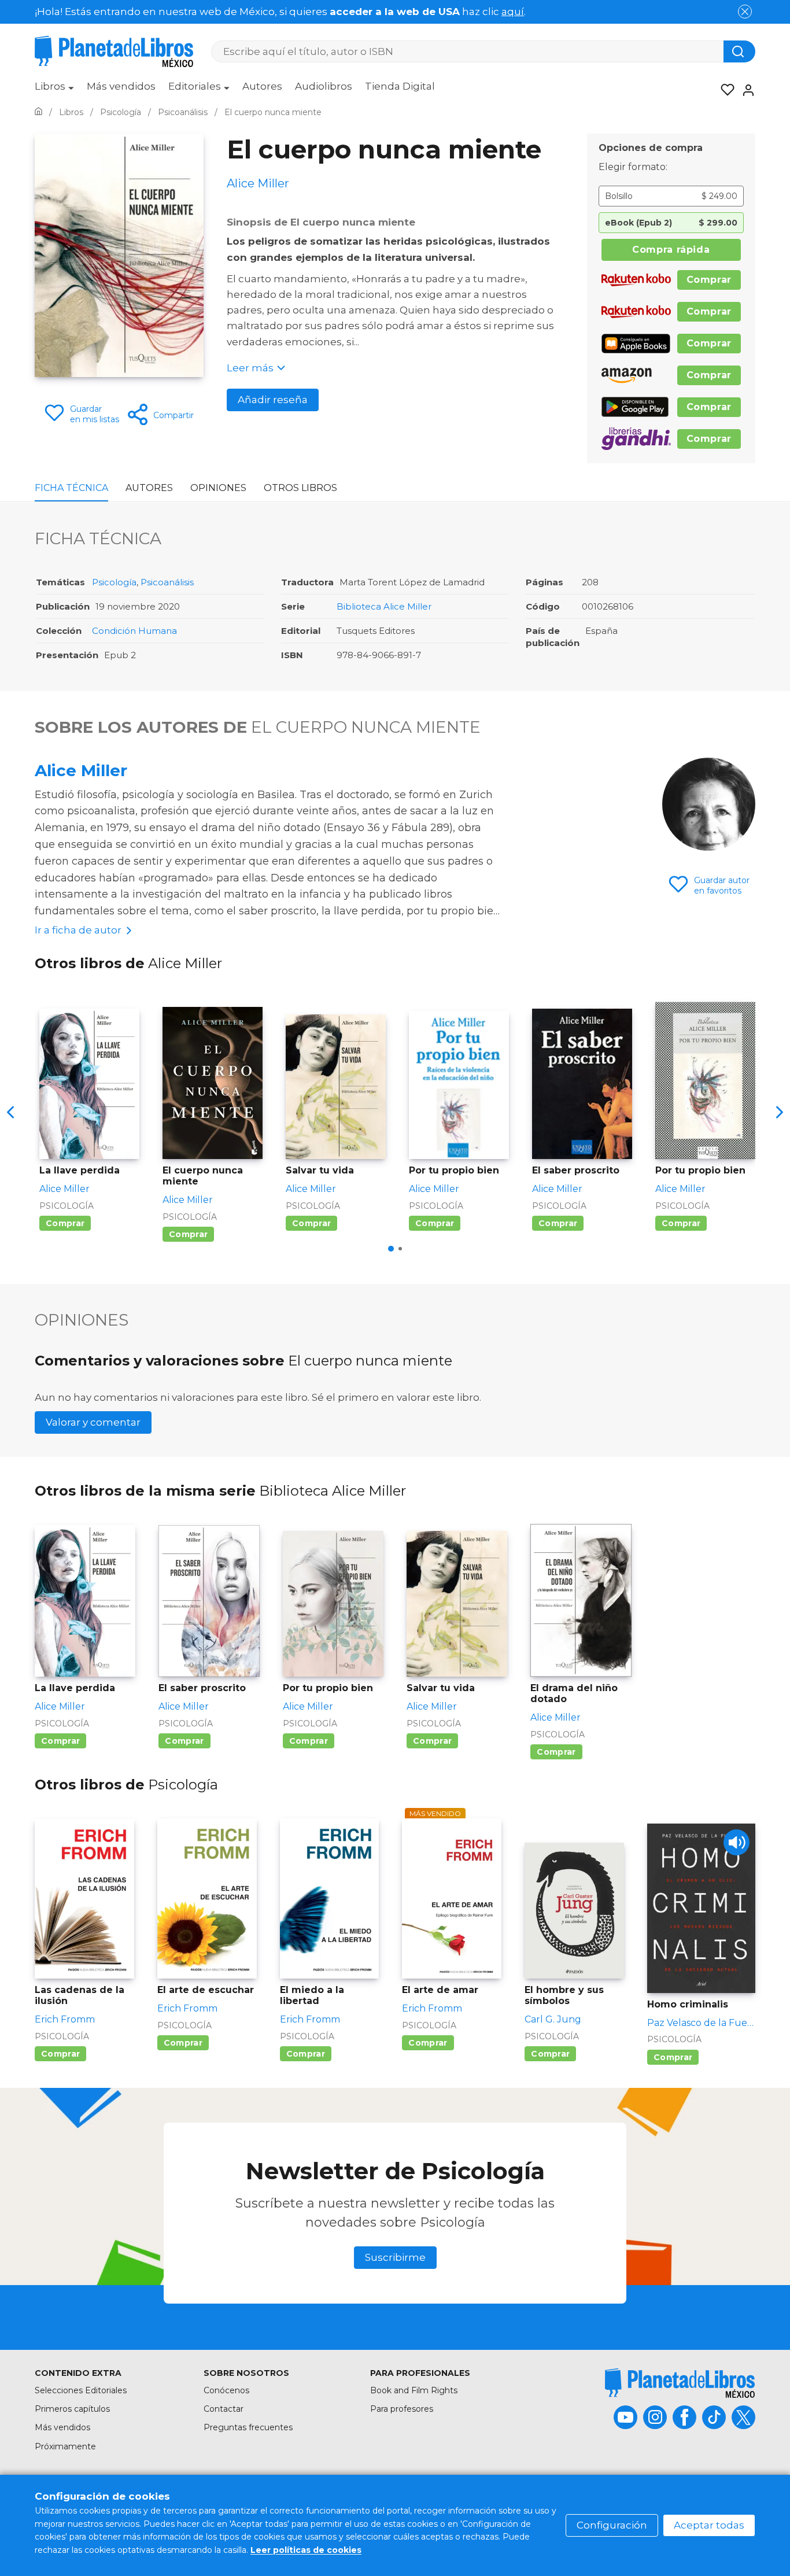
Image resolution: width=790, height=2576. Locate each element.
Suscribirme (395, 2257)
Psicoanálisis (167, 582)
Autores (262, 86)
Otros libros (300, 488)
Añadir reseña (273, 400)
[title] (680, 2383)
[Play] (737, 1842)
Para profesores (402, 2409)
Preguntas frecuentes (248, 2427)
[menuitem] (54, 90)
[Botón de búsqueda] (739, 51)
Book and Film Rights (414, 2390)
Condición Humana (134, 631)
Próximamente (65, 2446)
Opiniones (218, 488)
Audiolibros (324, 86)
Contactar (224, 2409)
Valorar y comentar (93, 1422)
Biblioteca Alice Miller (384, 606)
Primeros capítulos (72, 2409)
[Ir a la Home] (38, 112)
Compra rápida (671, 250)
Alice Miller (81, 770)
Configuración (612, 2525)
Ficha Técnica (71, 488)
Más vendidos (121, 86)
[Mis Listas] (724, 90)
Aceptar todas (709, 2525)
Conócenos (226, 2390)
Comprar (709, 280)
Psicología (114, 582)
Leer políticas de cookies (306, 2550)
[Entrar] (745, 90)
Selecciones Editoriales (81, 2390)
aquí (513, 12)
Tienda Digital (400, 86)
